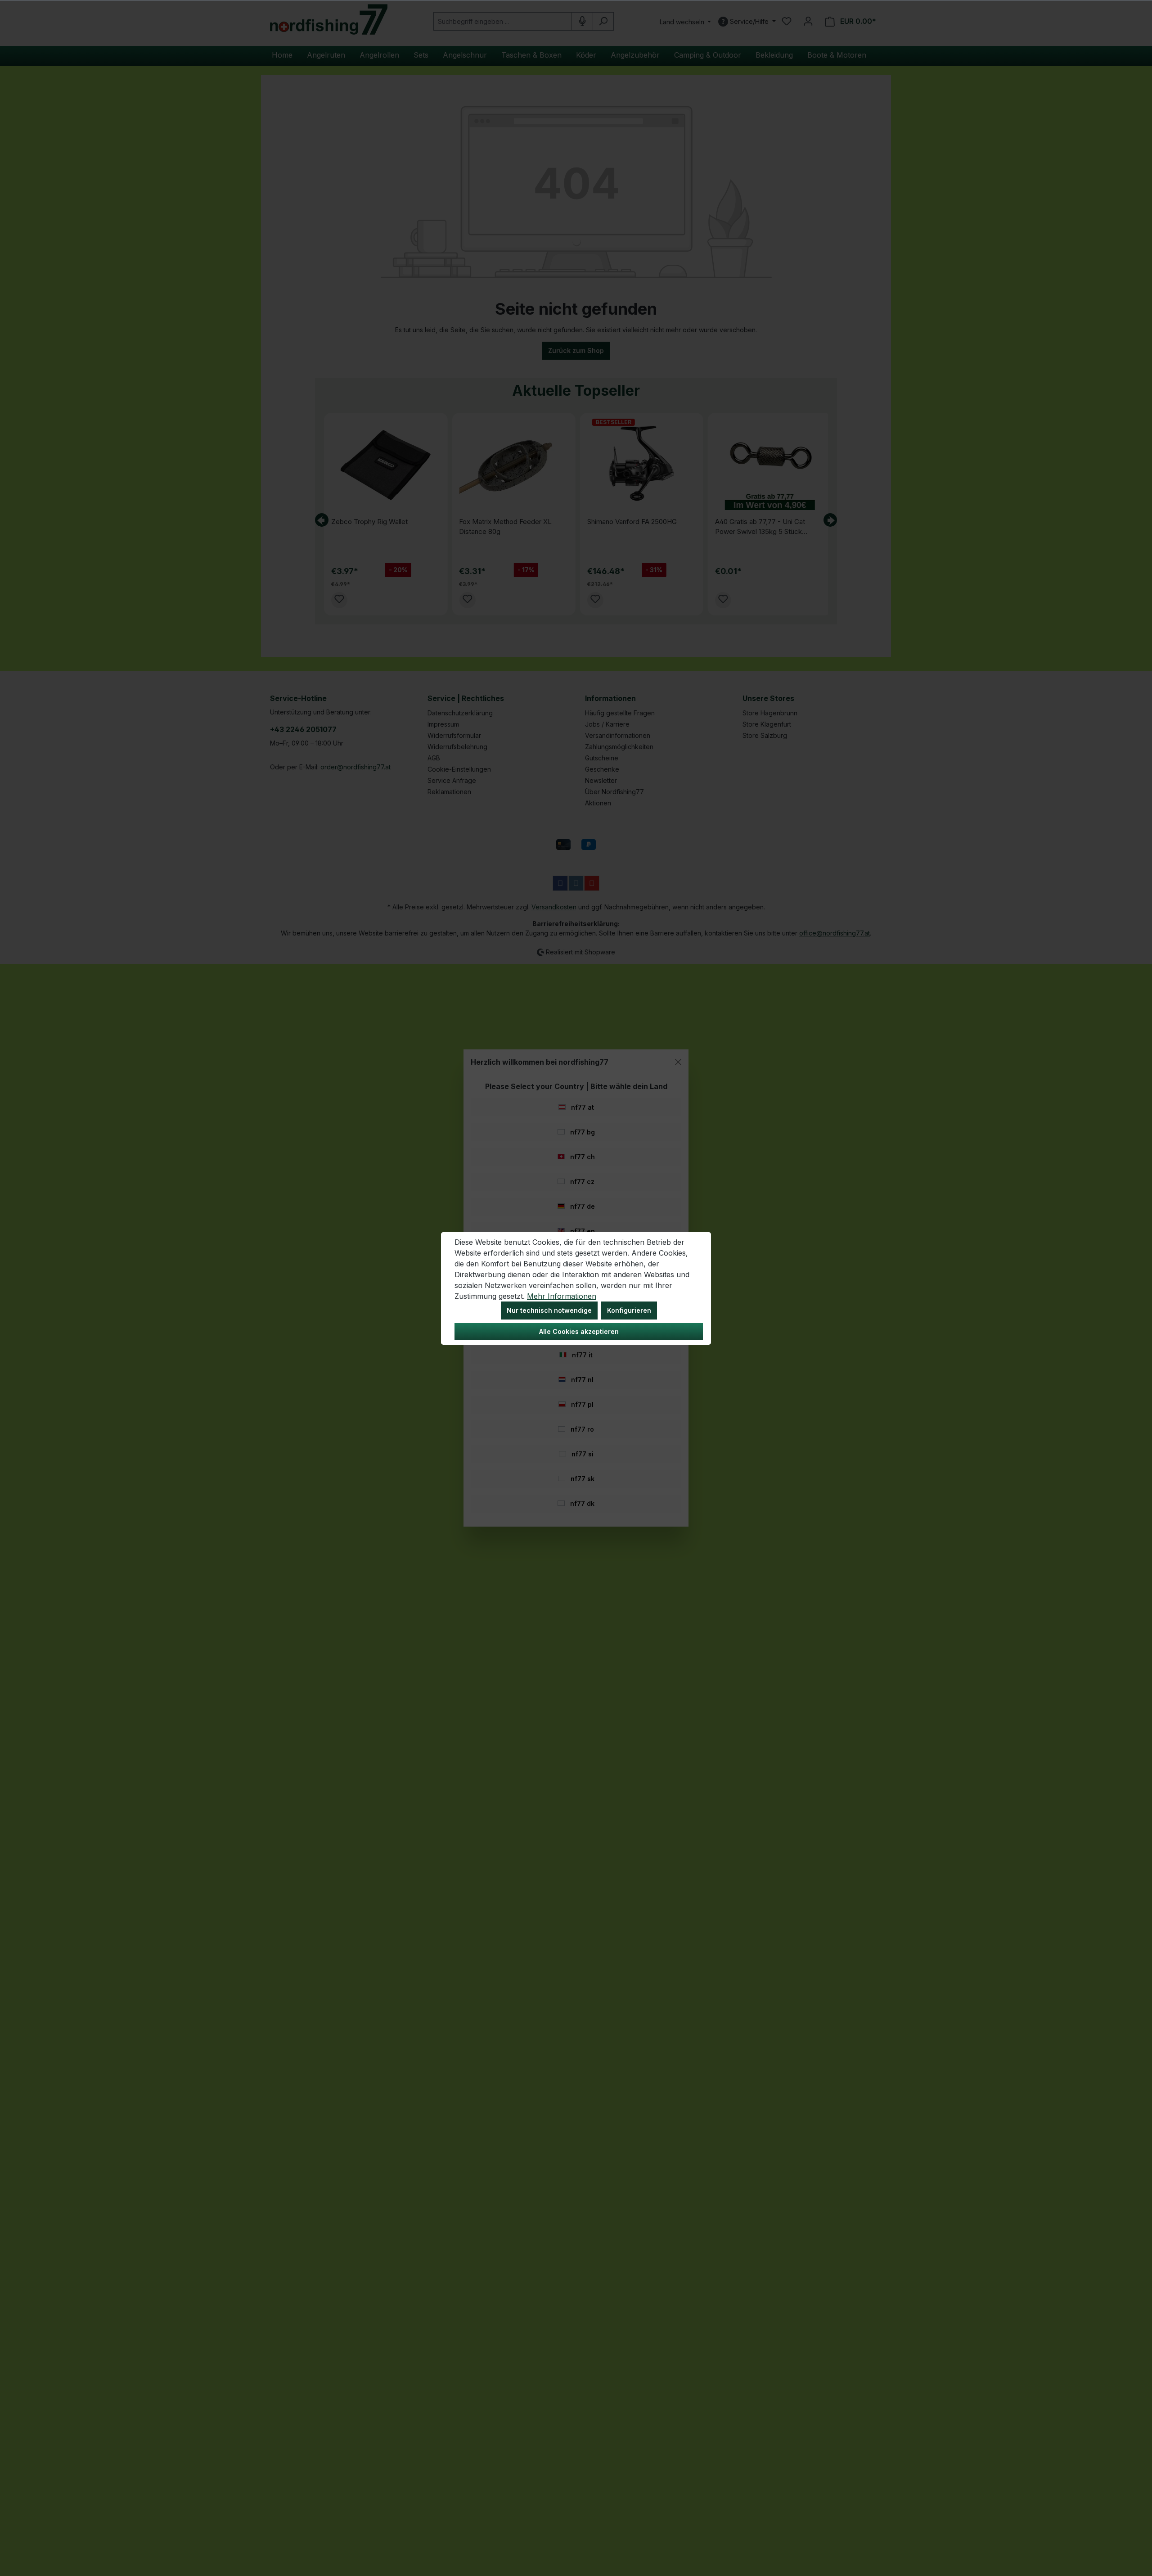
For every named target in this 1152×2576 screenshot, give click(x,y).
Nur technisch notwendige (549, 1310)
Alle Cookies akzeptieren (579, 1331)
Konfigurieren (629, 1310)
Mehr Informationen (562, 1296)
